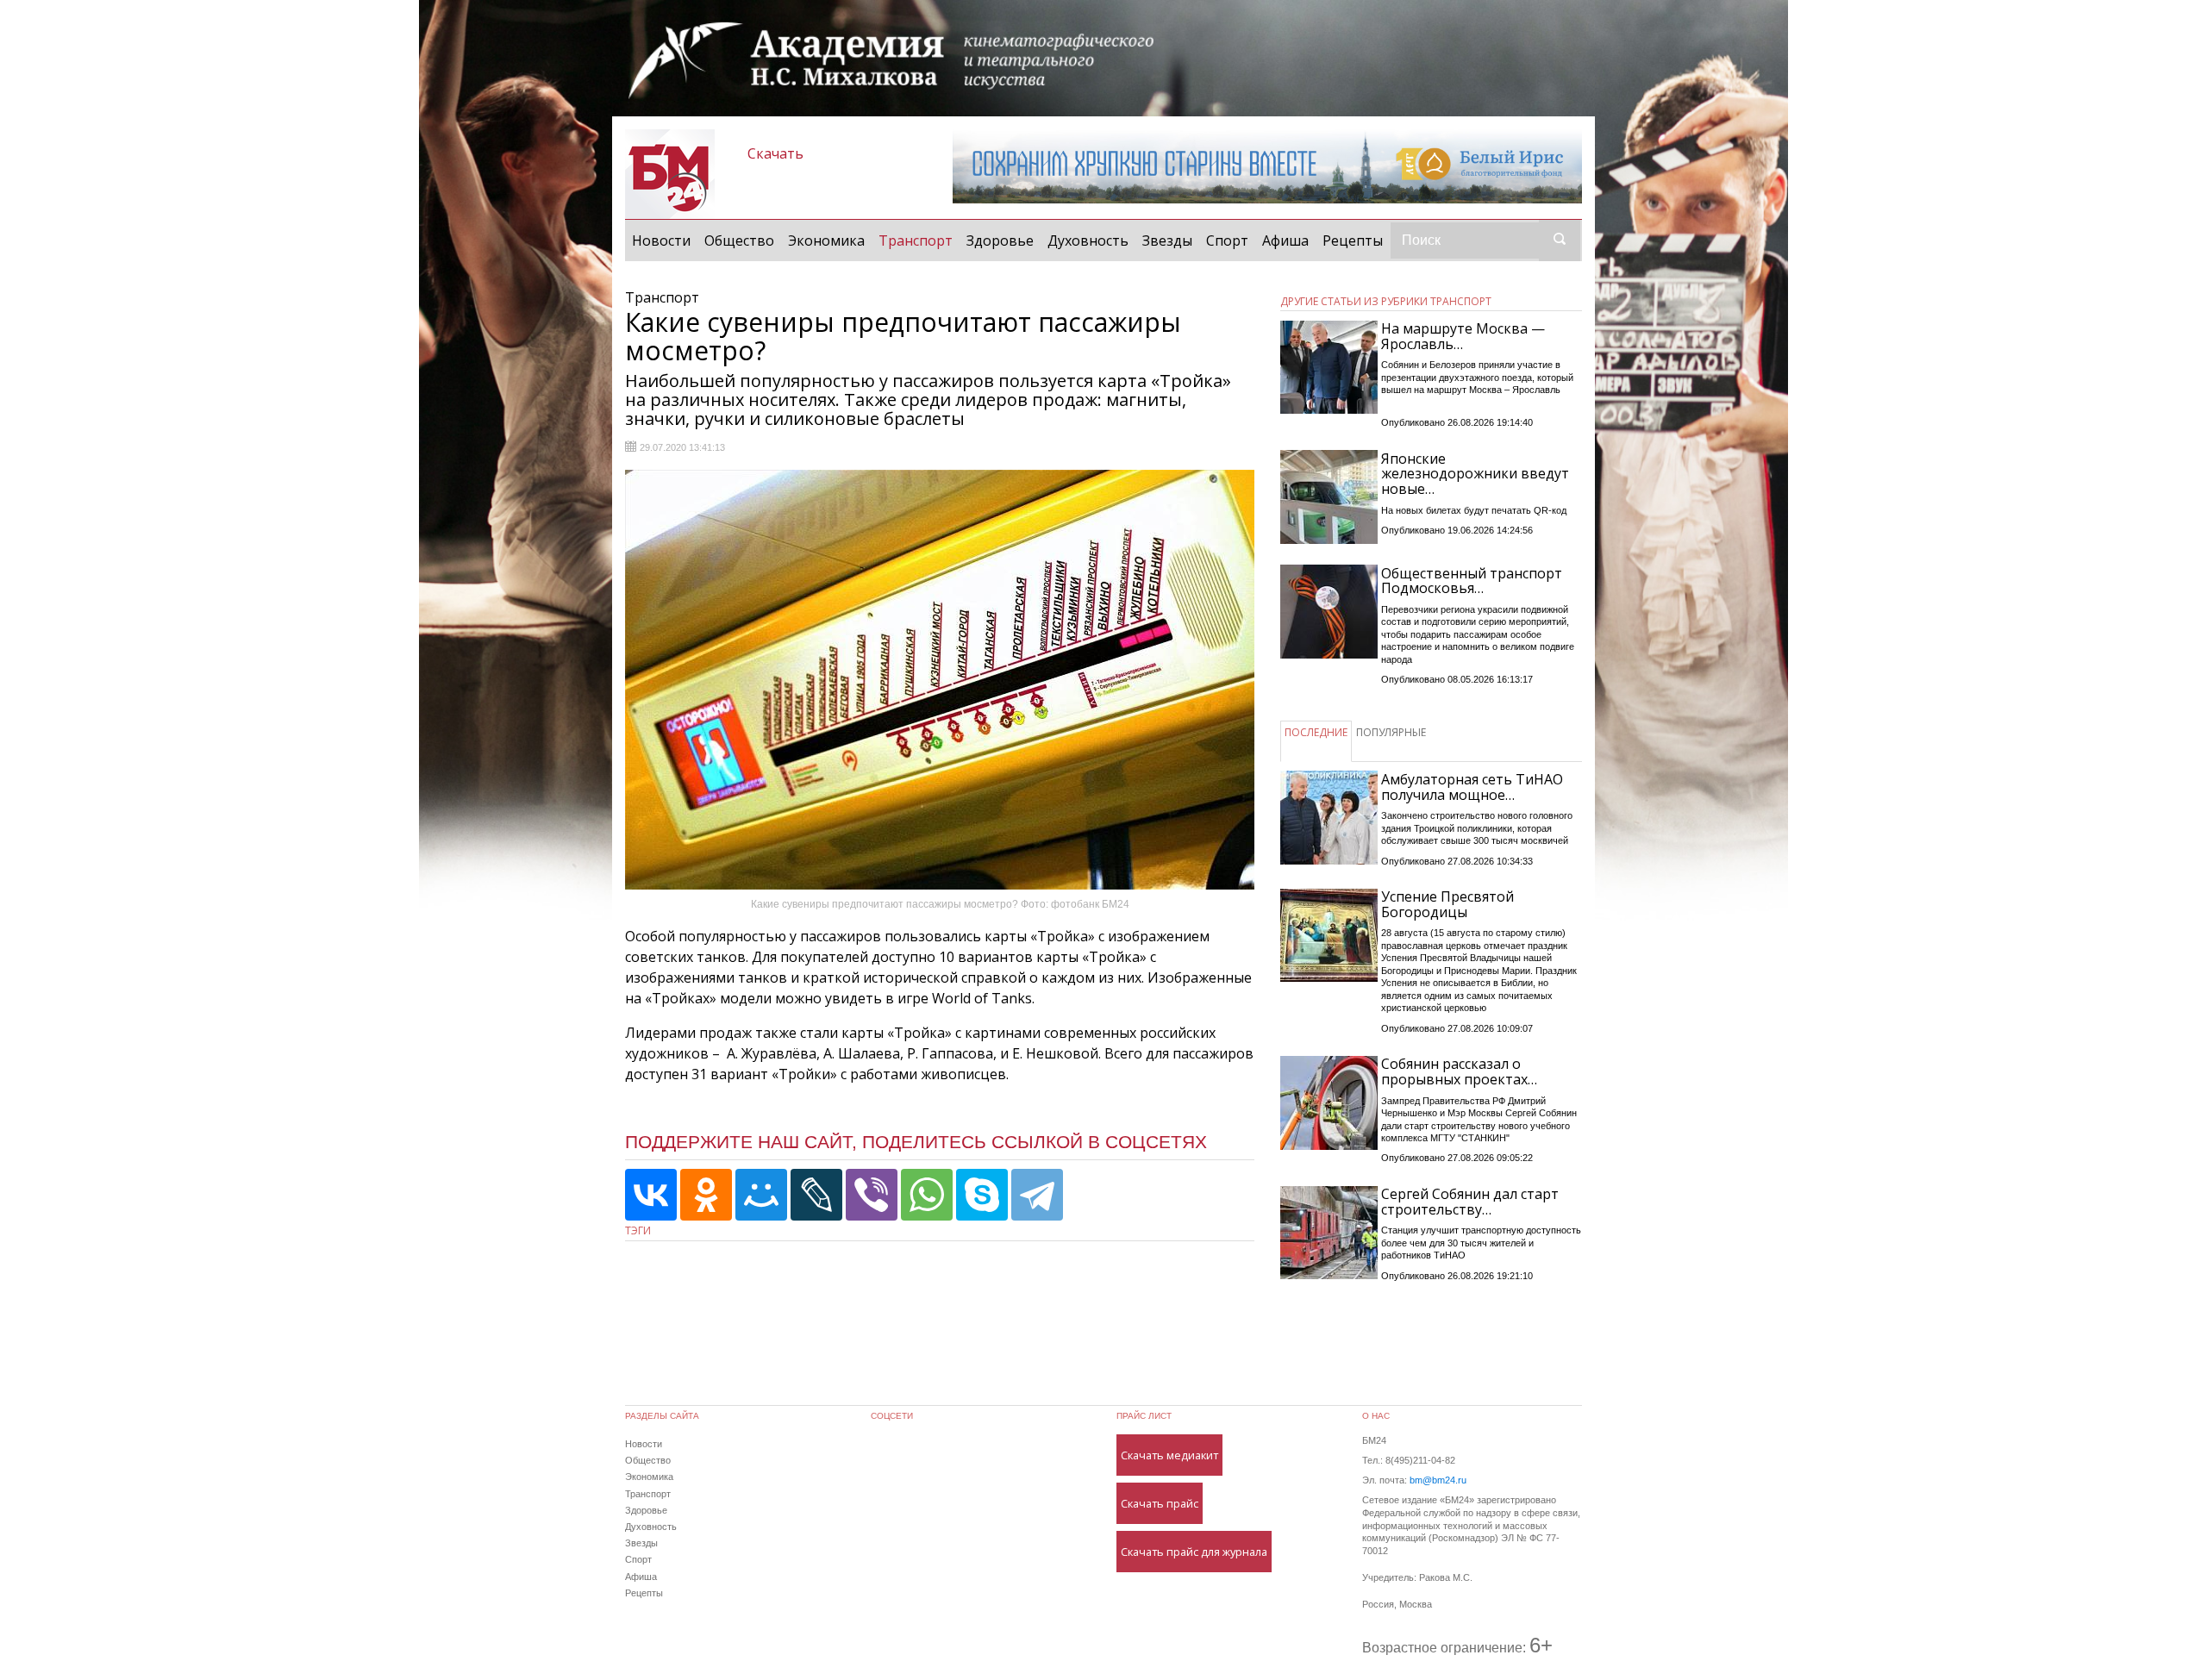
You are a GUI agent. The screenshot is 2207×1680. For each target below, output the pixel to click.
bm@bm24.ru (1438, 1480)
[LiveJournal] (816, 1195)
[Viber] (872, 1195)
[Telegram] (1037, 1195)
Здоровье (1000, 240)
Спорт (1227, 240)
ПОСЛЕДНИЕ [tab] (1316, 732)
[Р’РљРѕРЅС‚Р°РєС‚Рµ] (651, 1195)
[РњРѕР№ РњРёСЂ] (761, 1195)
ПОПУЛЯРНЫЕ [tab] (1391, 732)
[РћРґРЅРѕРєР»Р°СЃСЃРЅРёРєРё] (706, 1195)
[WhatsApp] (927, 1195)
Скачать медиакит (1169, 1455)
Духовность (1088, 240)
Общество (739, 240)
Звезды (1167, 240)
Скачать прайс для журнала (1194, 1552)
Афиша (1285, 240)
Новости (661, 240)
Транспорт (919, 240)
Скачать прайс (1160, 1503)
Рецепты (1353, 240)
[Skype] (982, 1195)
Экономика (826, 240)
